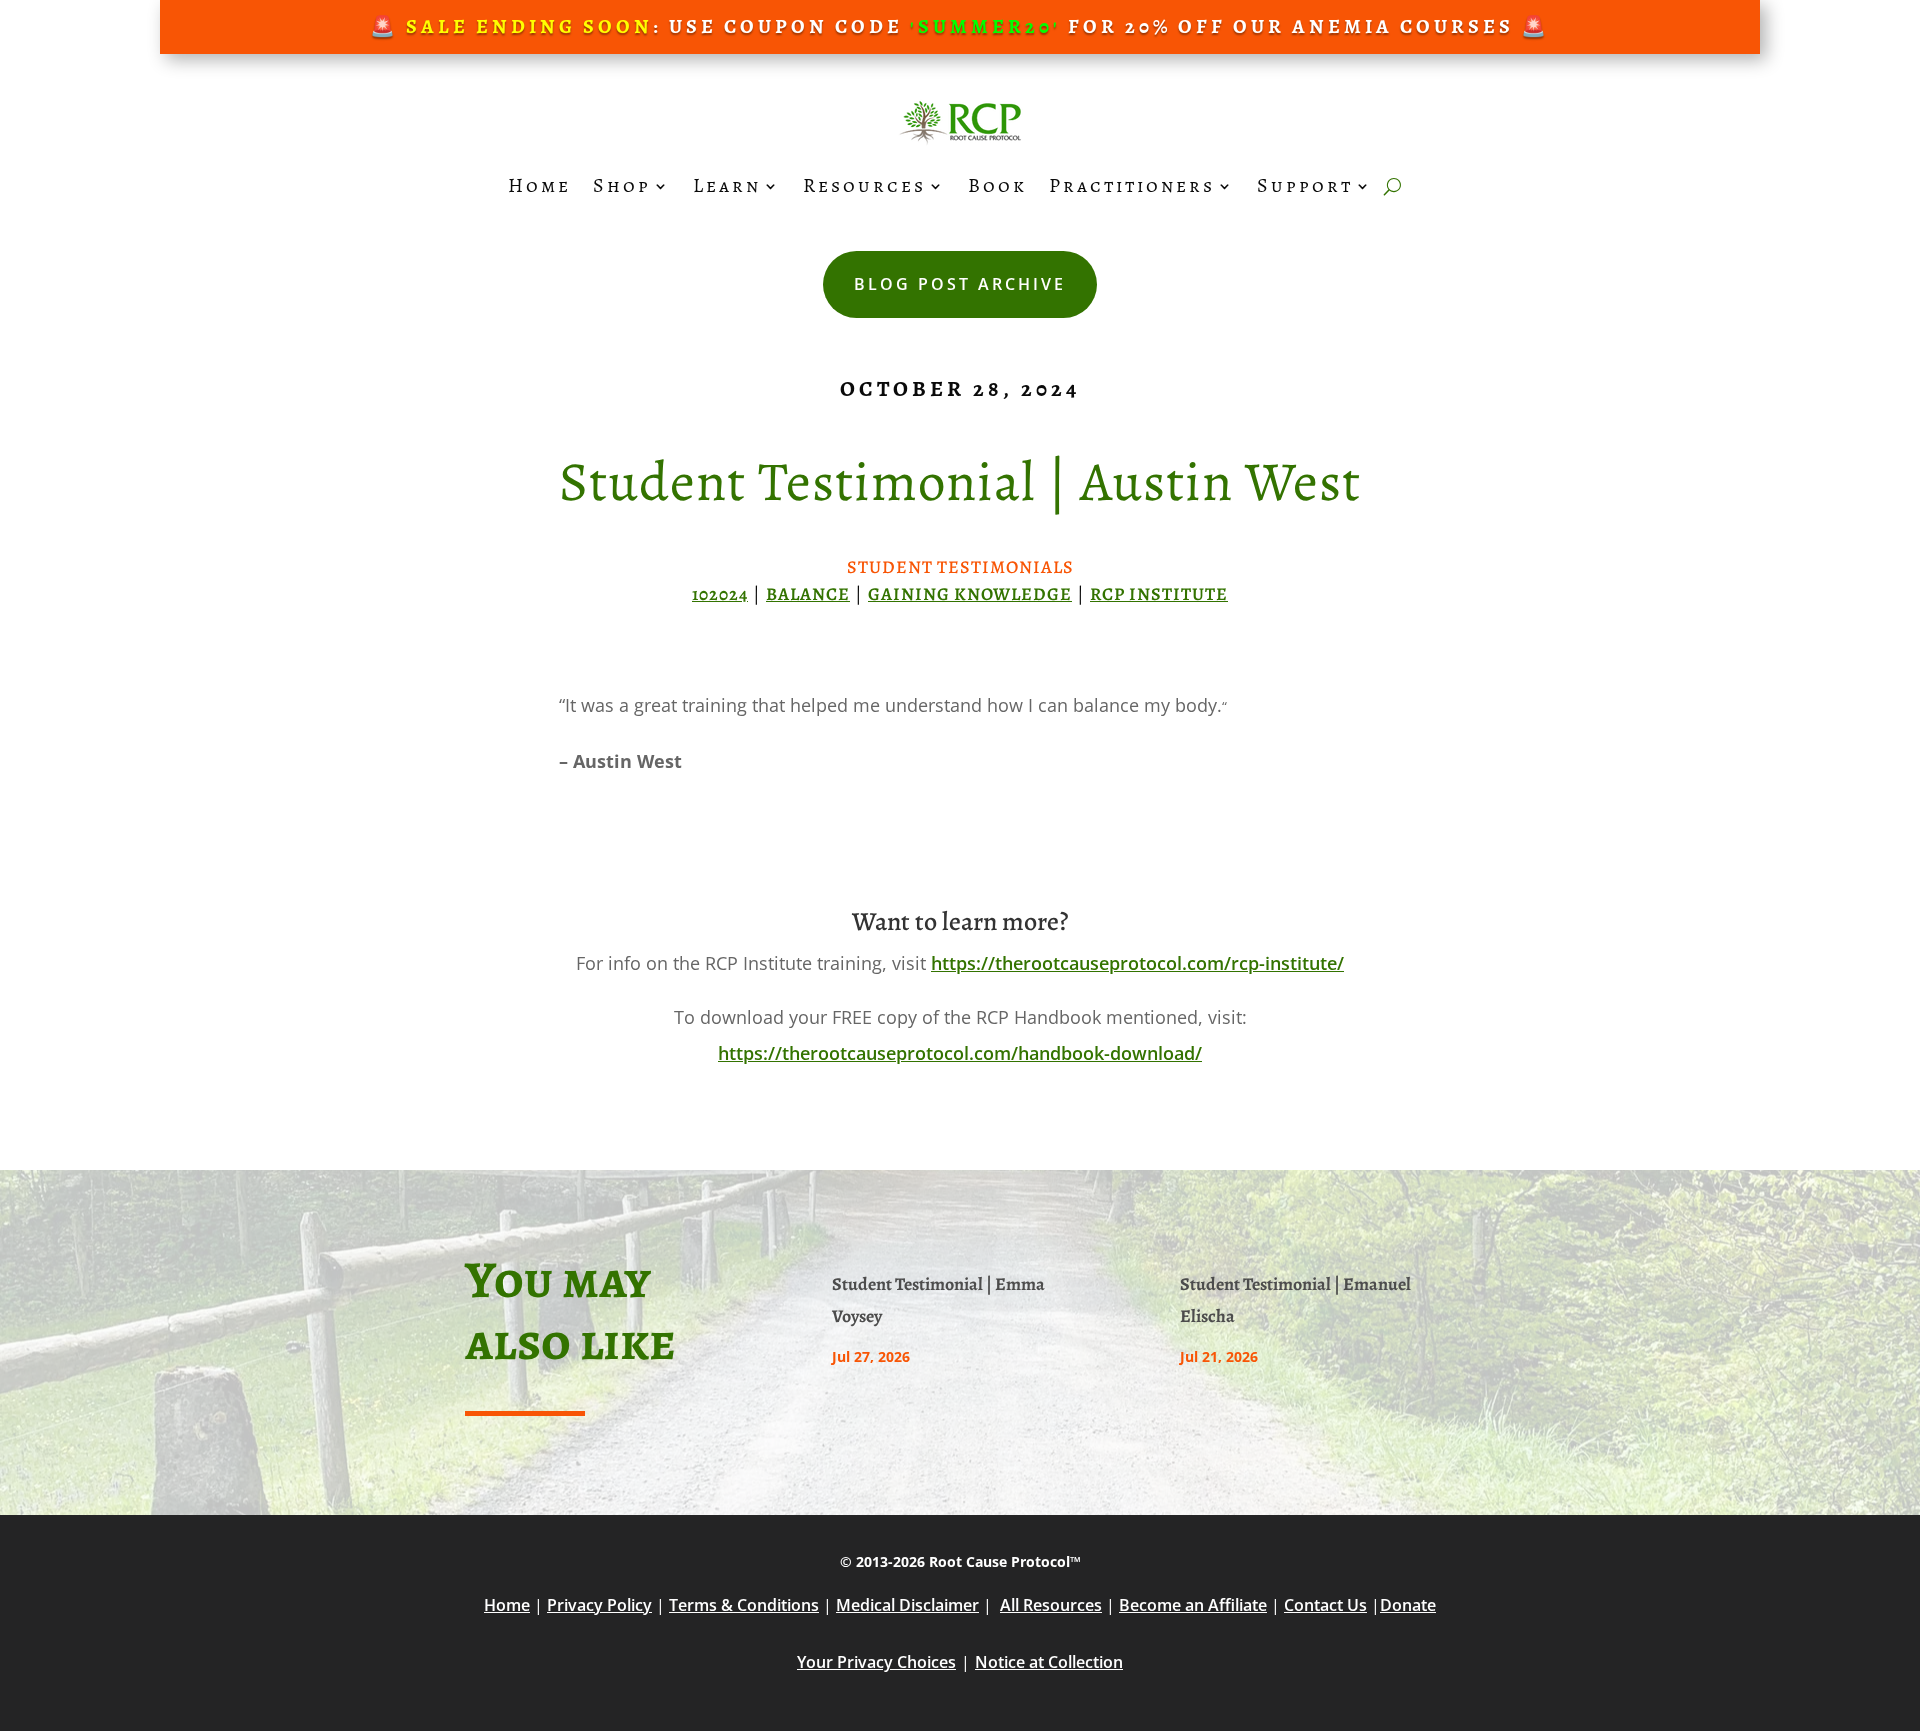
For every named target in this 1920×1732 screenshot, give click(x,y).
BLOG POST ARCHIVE (960, 284)
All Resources (1051, 1605)
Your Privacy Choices (876, 1662)
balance (808, 594)
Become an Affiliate (1193, 1605)
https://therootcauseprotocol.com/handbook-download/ (960, 1053)
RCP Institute (1159, 594)
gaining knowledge (970, 594)
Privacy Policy (599, 1605)
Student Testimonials (960, 567)
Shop (622, 185)
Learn (727, 185)
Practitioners (1132, 185)
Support (1305, 185)
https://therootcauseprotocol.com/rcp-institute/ (1137, 963)
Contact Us (1325, 1605)
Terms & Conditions (744, 1605)
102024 (720, 594)
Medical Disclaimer (907, 1605)
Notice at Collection (1049, 1662)
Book (997, 185)
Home (539, 185)
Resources (864, 185)
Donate (1408, 1605)
